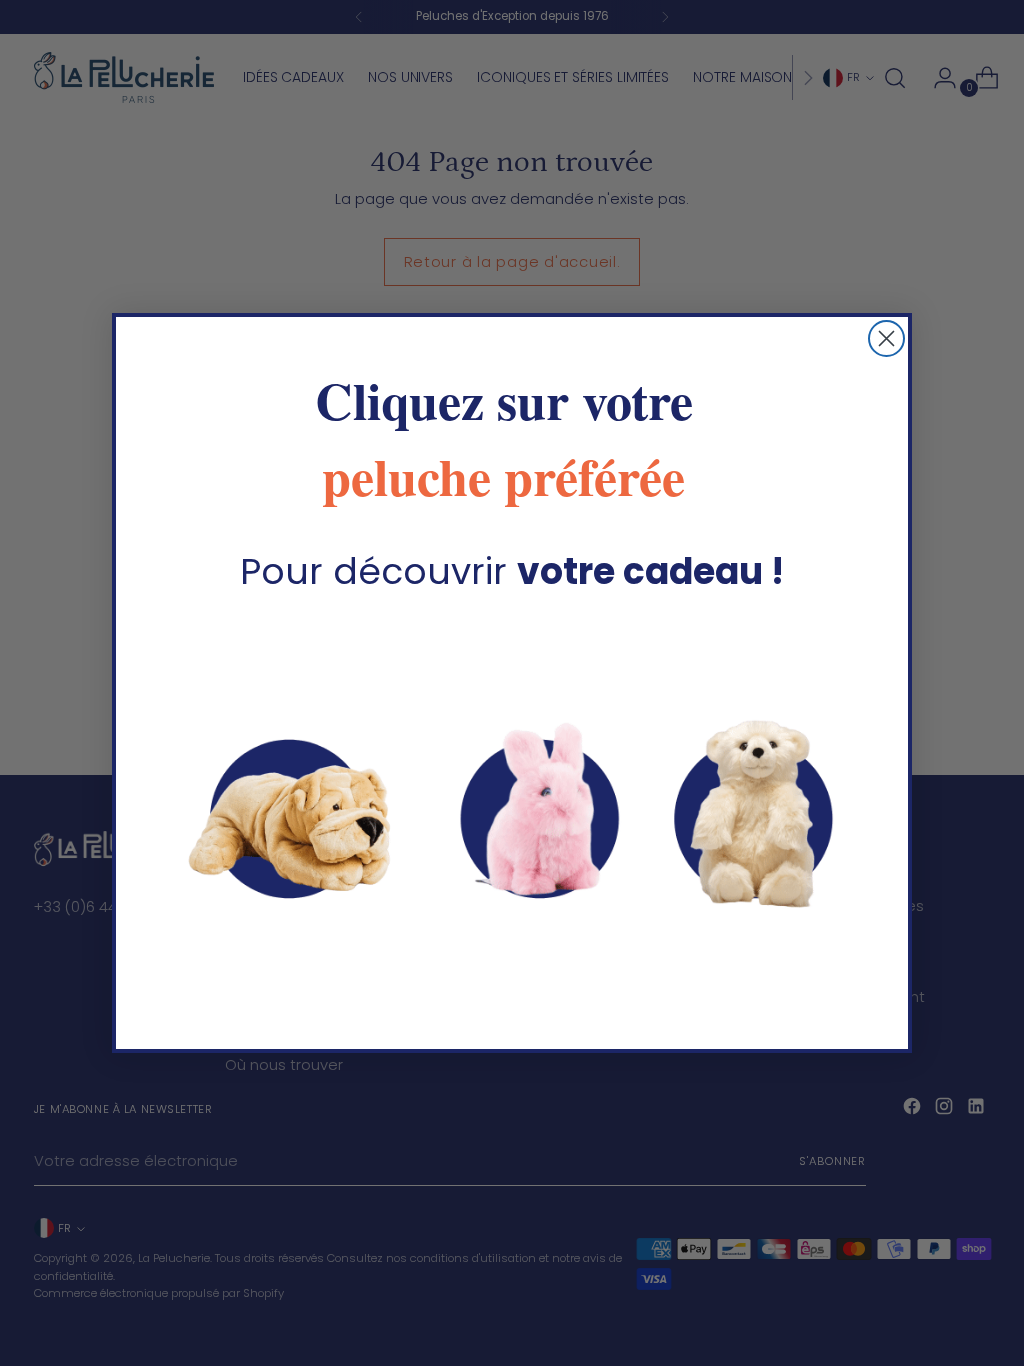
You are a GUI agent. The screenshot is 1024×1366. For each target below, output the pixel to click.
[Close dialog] (886, 338)
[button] (512, 811)
